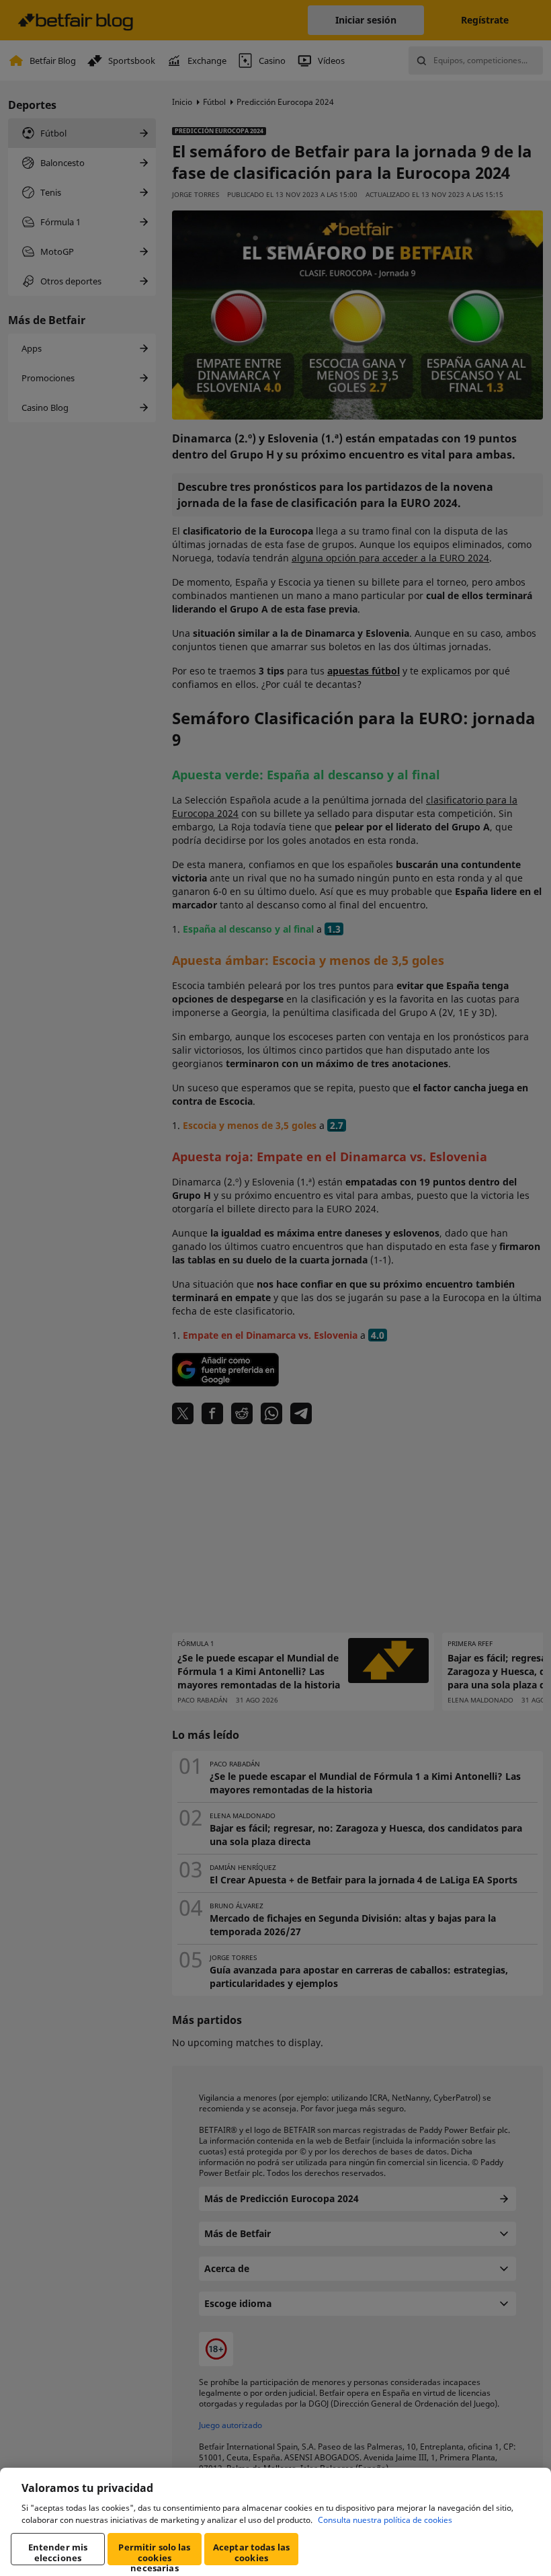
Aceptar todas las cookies (251, 2552)
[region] (275, 2522)
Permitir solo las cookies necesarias (154, 2553)
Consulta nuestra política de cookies (385, 2520)
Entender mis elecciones (58, 2552)
